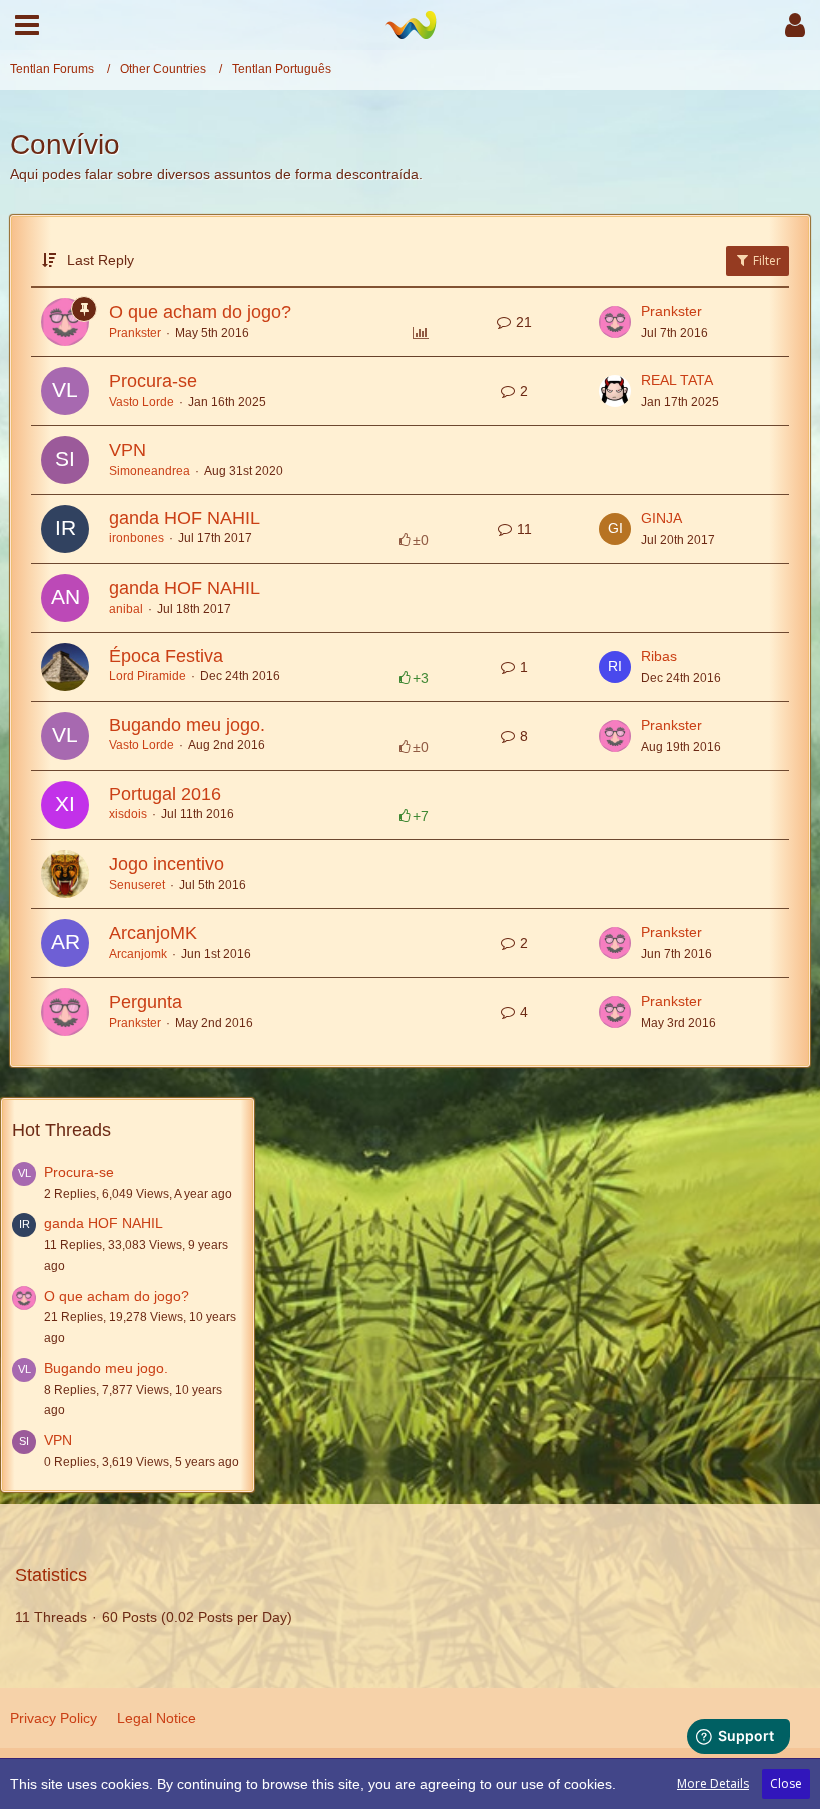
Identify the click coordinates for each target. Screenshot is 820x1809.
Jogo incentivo (166, 864)
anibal (126, 609)
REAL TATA (677, 380)
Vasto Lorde (141, 402)
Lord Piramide (147, 676)
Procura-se (153, 381)
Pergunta (145, 1002)
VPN (127, 450)
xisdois (128, 814)
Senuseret (137, 885)
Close (786, 1783)
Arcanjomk (138, 954)
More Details (713, 1783)
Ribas (659, 656)
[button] (27, 25)
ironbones (136, 538)
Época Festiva (166, 656)
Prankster (135, 333)
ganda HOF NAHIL (184, 518)
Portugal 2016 (165, 794)
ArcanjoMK (153, 933)
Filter (765, 260)
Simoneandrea (149, 471)
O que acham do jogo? (200, 312)
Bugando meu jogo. (187, 725)
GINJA (661, 518)
